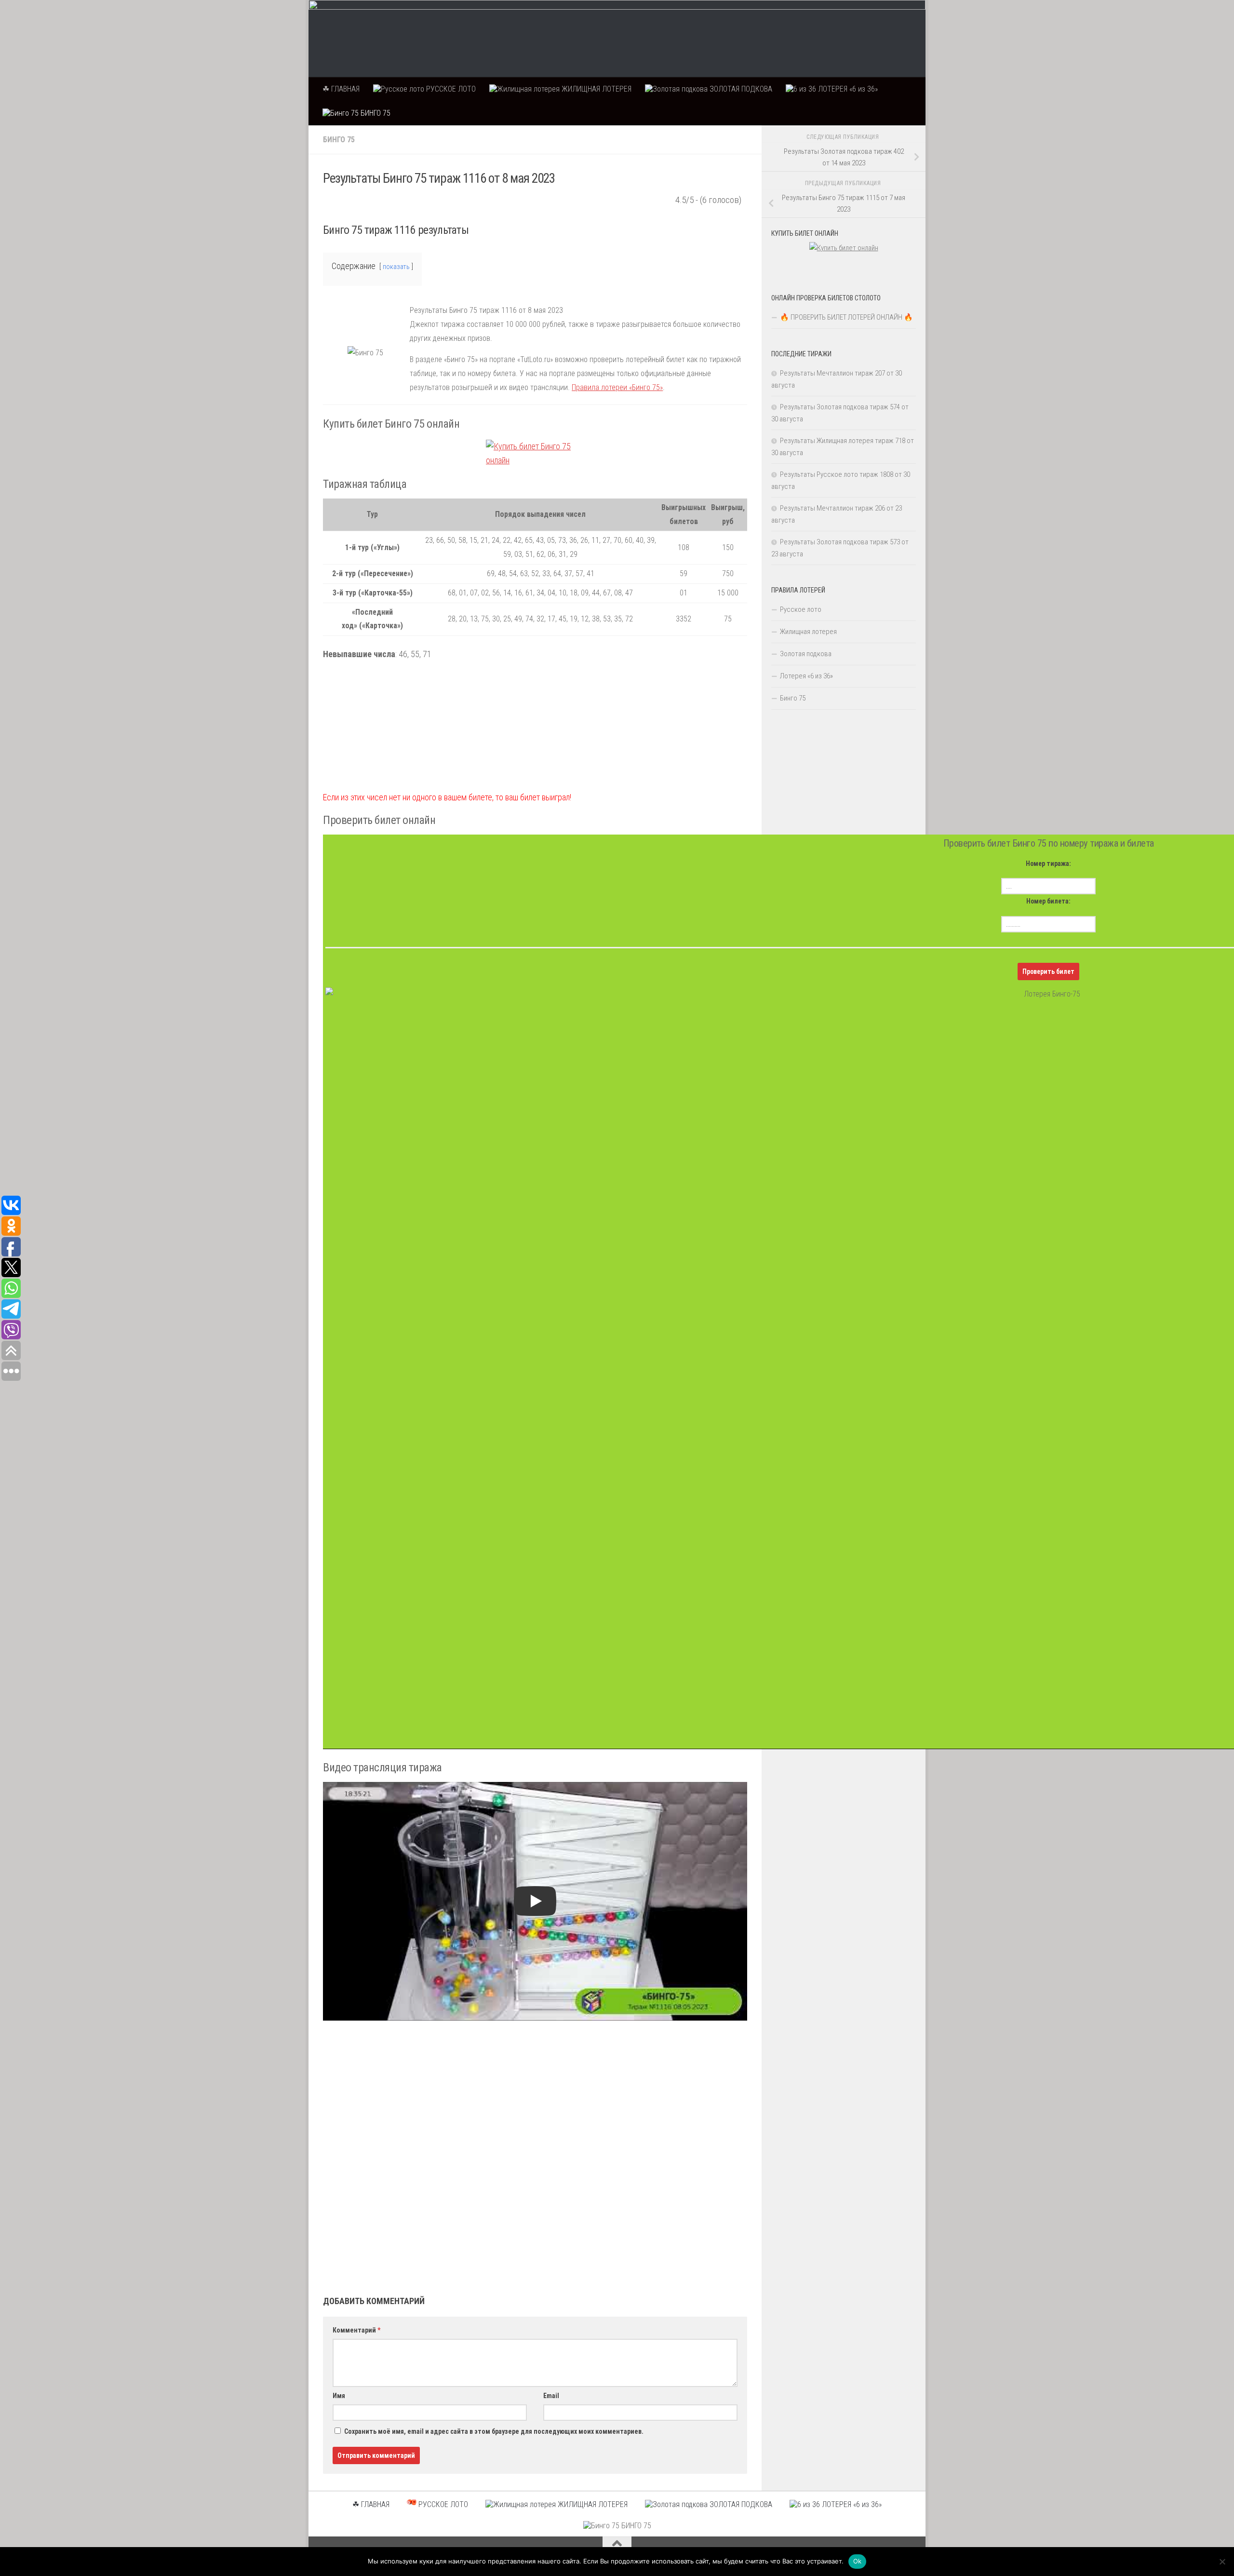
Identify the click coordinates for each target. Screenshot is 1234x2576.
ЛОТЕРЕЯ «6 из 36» (847, 89)
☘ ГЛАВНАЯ (341, 89)
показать (396, 267)
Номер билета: (1048, 901)
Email (551, 2396)
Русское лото (801, 609)
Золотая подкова (806, 654)
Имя (339, 2396)
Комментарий (356, 2330)
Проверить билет (1048, 971)
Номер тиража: (1048, 863)
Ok (858, 2561)
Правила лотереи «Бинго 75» (617, 387)
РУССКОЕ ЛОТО (450, 89)
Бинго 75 (339, 140)
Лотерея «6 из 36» (806, 676)
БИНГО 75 (375, 113)
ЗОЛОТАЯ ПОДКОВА (740, 89)
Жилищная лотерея (808, 632)
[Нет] (1222, 2562)
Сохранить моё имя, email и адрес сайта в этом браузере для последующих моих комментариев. (494, 2431)
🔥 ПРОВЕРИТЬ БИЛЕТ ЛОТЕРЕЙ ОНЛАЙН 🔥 (846, 317)
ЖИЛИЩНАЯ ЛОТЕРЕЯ (596, 89)
